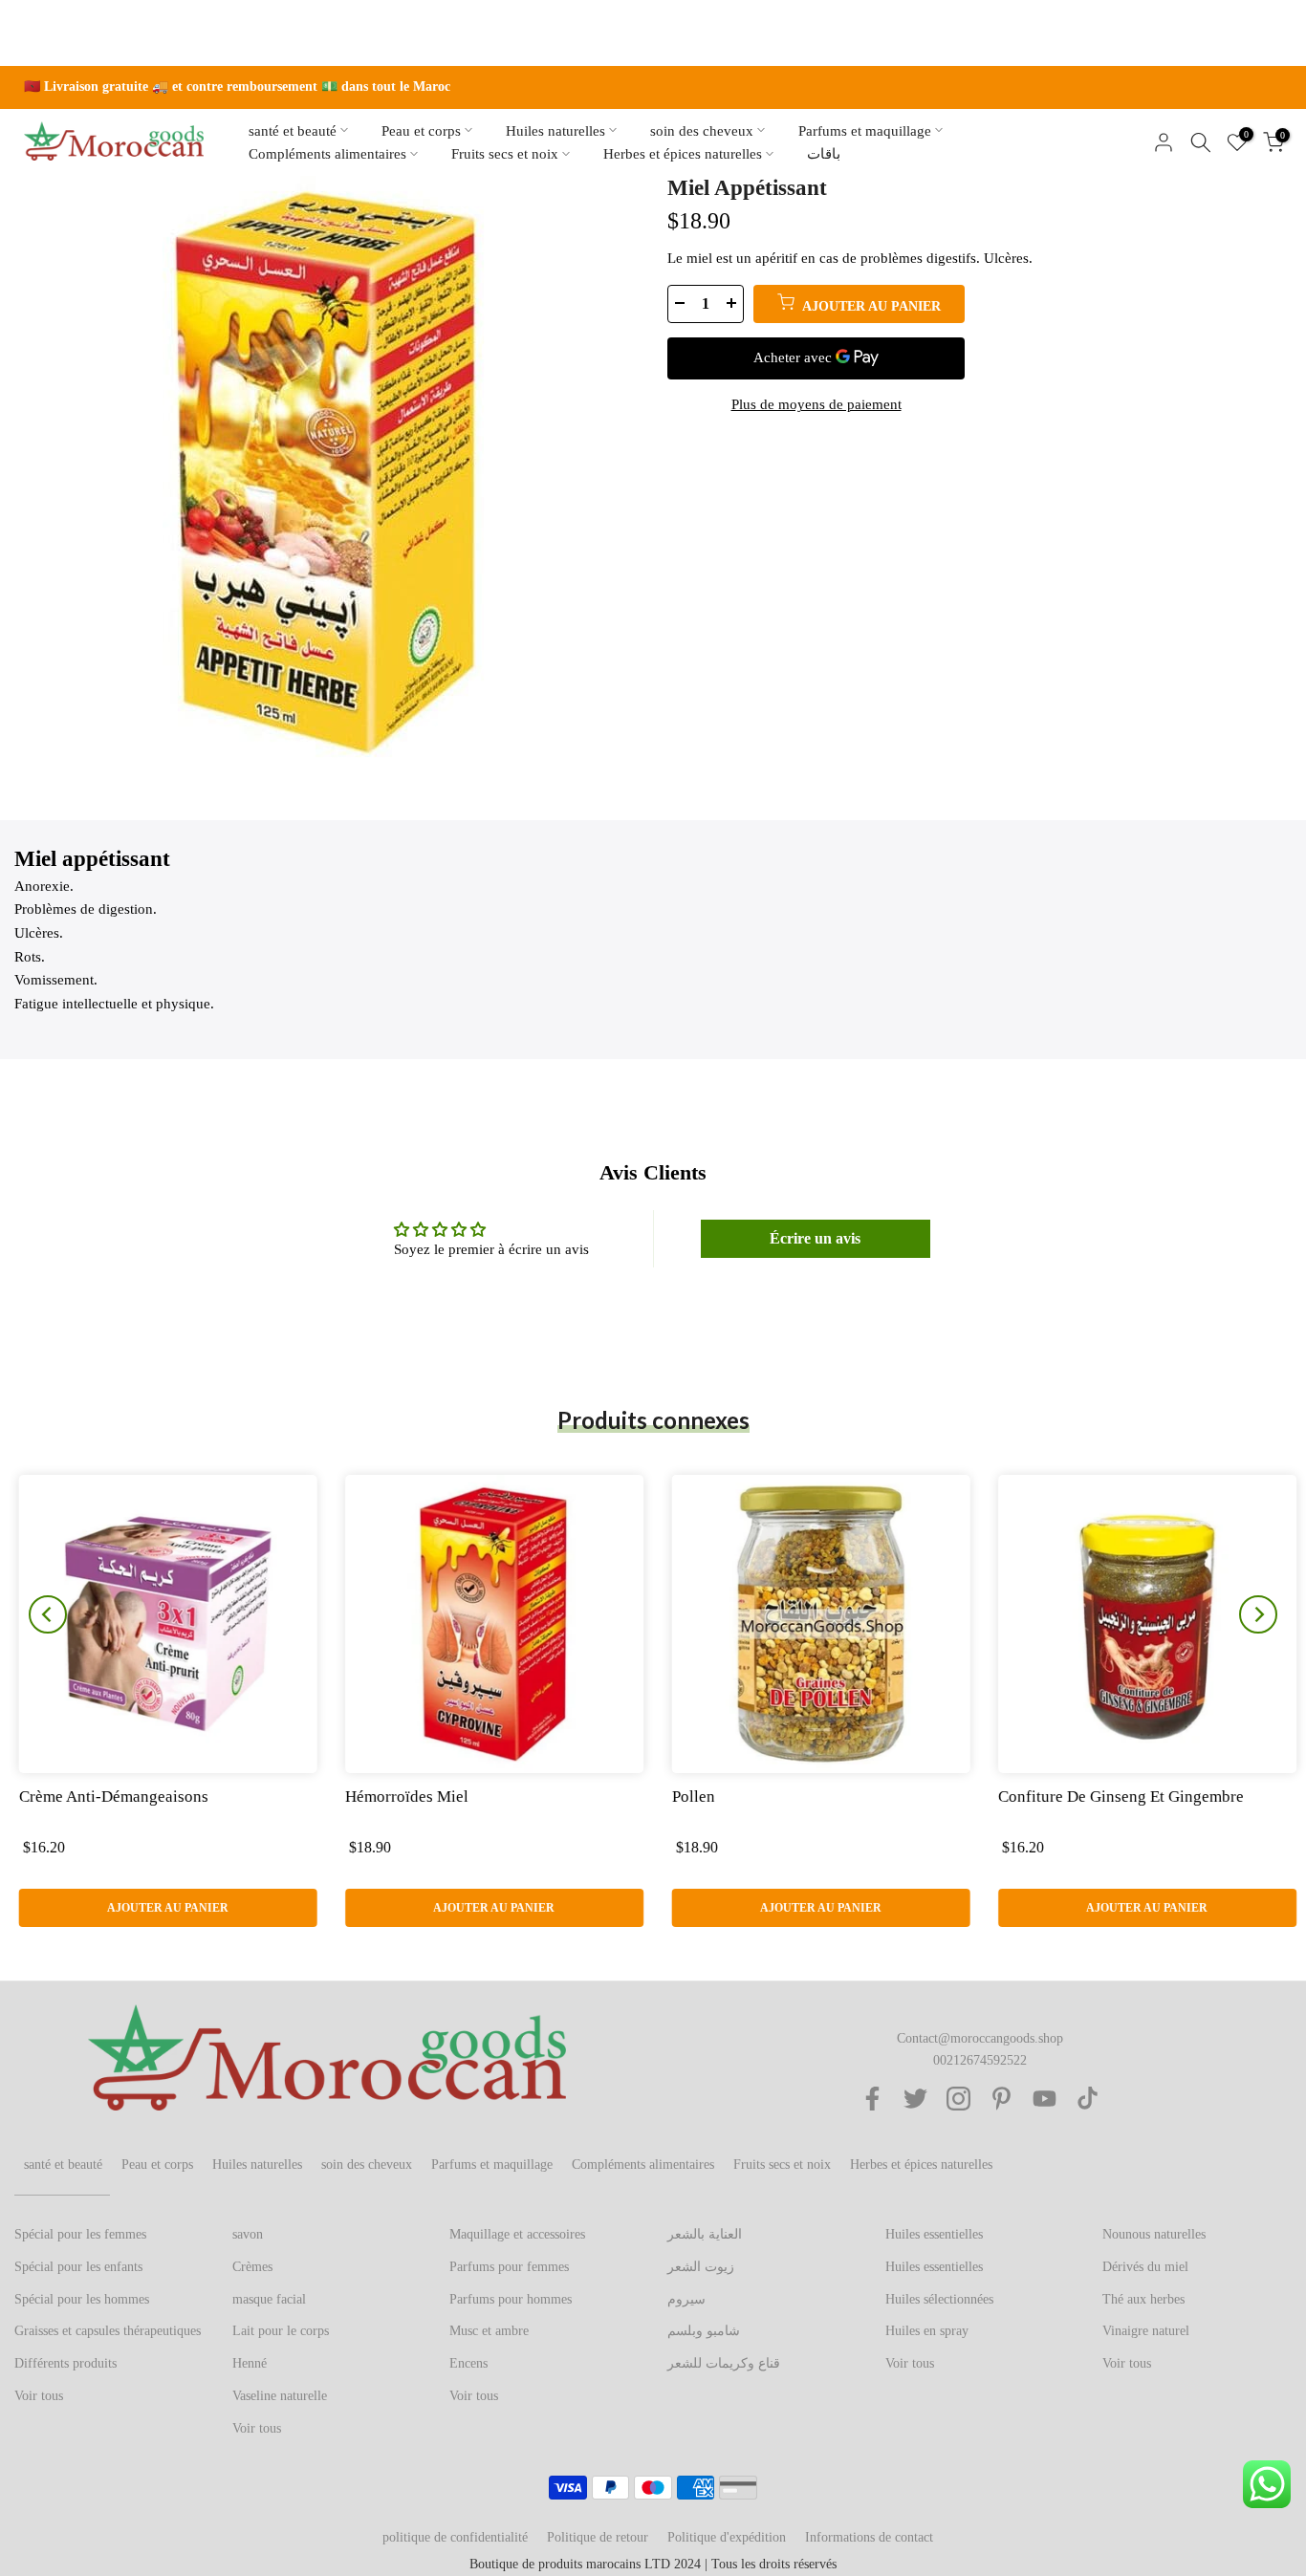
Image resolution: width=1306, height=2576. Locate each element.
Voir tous (39, 2396)
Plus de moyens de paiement (816, 404)
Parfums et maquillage (865, 130)
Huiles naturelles (555, 130)
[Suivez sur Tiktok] (1088, 2099)
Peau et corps (421, 130)
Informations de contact (869, 2537)
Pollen (689, 1797)
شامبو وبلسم (704, 2331)
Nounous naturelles (1154, 2234)
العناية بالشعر (705, 2234)
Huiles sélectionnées (939, 2299)
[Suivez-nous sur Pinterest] (1001, 2099)
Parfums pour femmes (509, 2267)
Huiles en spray (927, 2331)
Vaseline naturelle (280, 2396)
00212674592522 (980, 2060)
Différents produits (65, 2363)
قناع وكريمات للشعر (724, 2363)
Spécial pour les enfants (78, 2267)
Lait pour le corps (281, 2331)
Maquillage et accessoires (517, 2234)
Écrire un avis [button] (815, 1238)
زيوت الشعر (701, 2267)
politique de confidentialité (455, 2537)
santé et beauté (293, 130)
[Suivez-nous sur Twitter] (915, 2099)
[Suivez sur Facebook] (872, 2099)
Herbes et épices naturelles (683, 154)
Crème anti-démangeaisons (109, 1797)
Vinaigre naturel (1146, 2331)
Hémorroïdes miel (403, 1797)
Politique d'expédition (727, 2537)
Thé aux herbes (1143, 2299)
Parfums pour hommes (511, 2299)
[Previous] (48, 1614)
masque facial (269, 2299)
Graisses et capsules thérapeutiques (108, 2331)
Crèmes (252, 2267)
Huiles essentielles (934, 2234)
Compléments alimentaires (327, 154)
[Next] (1258, 1614)
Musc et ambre (489, 2331)
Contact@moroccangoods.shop (980, 2038)
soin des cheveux (702, 130)
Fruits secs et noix (505, 154)
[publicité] (653, 87)
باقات (824, 154)
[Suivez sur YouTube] (1045, 2099)
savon (248, 2234)
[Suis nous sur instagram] (958, 2099)
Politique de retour (598, 2537)
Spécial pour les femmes (80, 2234)
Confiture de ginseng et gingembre (1117, 1797)
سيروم (686, 2299)
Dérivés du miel (1145, 2267)
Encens (468, 2363)
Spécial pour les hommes (82, 2299)
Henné (250, 2363)
